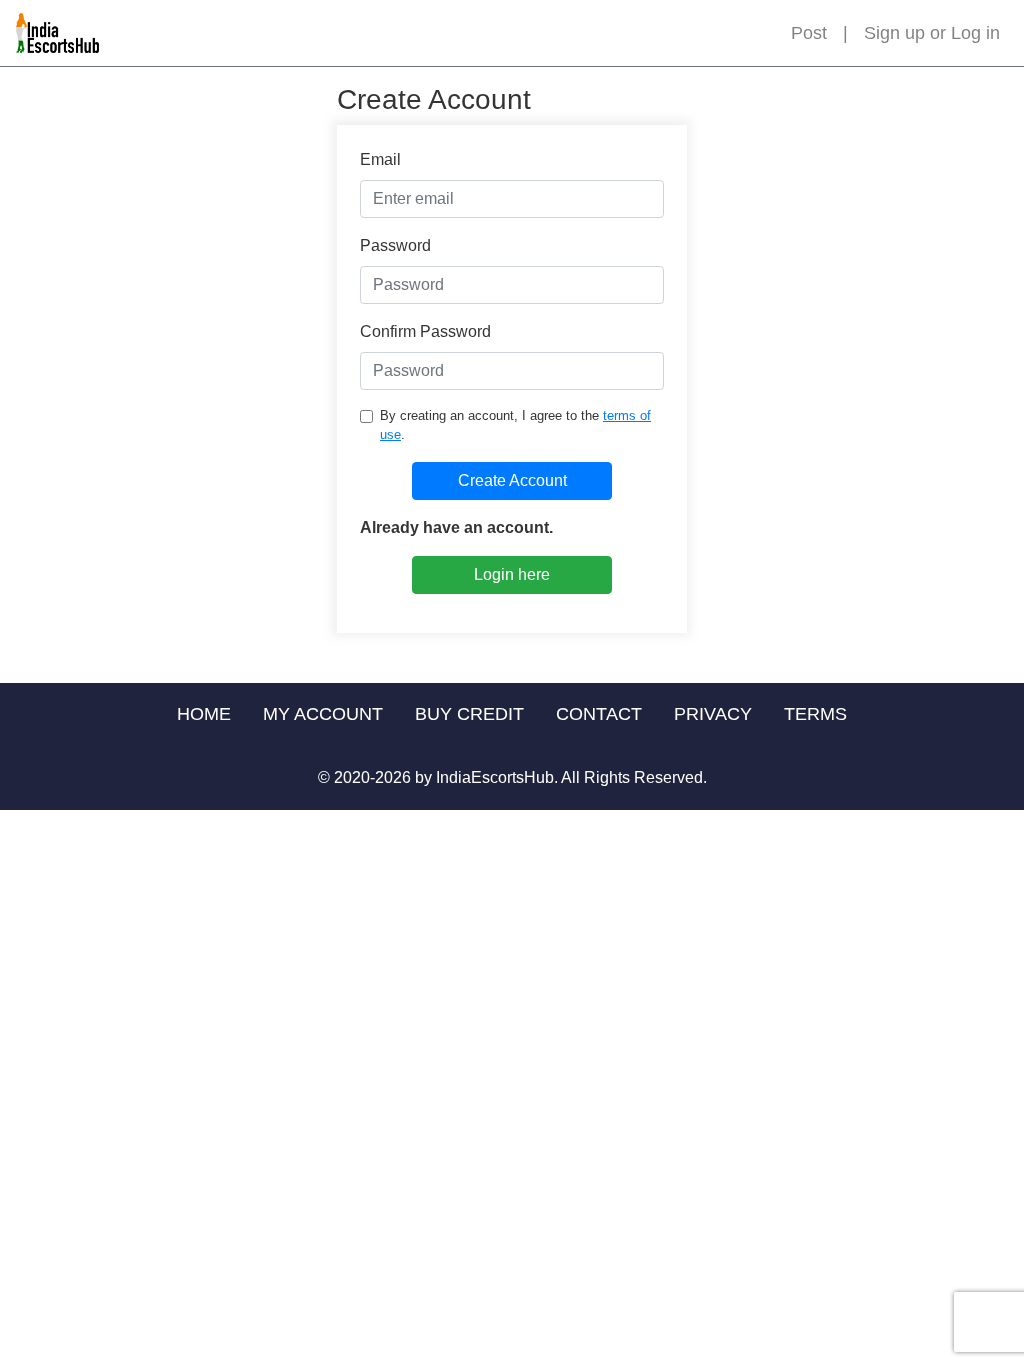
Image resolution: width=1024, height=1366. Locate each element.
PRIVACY (713, 714)
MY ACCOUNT (323, 714)
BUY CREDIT (469, 714)
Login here (512, 574)
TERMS (815, 714)
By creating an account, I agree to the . (515, 425)
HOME (204, 714)
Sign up (894, 33)
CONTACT (599, 714)
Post (809, 33)
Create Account (512, 480)
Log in (975, 33)
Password (395, 245)
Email (380, 159)
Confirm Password (425, 331)
